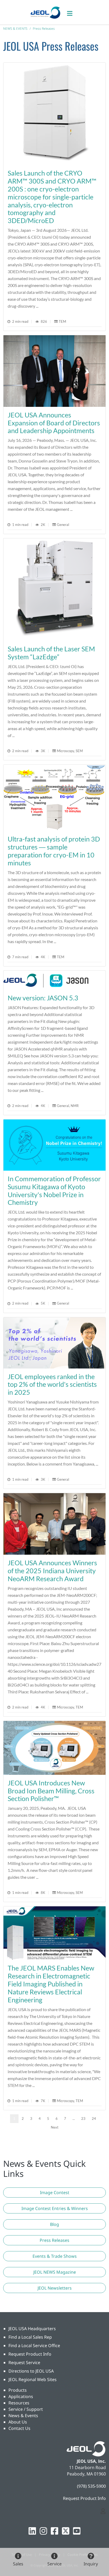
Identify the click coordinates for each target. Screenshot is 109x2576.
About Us (18, 2422)
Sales (18, 2564)
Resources (19, 2403)
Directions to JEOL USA (31, 2371)
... (74, 2119)
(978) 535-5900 (91, 2486)
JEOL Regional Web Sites (33, 2379)
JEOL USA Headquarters (32, 2329)
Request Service (24, 2363)
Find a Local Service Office (34, 2346)
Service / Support (26, 2409)
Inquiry (91, 2564)
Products (18, 2390)
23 (83, 2119)
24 (94, 2119)
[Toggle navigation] (72, 12)
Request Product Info (30, 2354)
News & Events (23, 2416)
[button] (54, 2193)
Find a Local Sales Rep (30, 2337)
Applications (21, 2396)
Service (54, 2564)
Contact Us (19, 2428)
